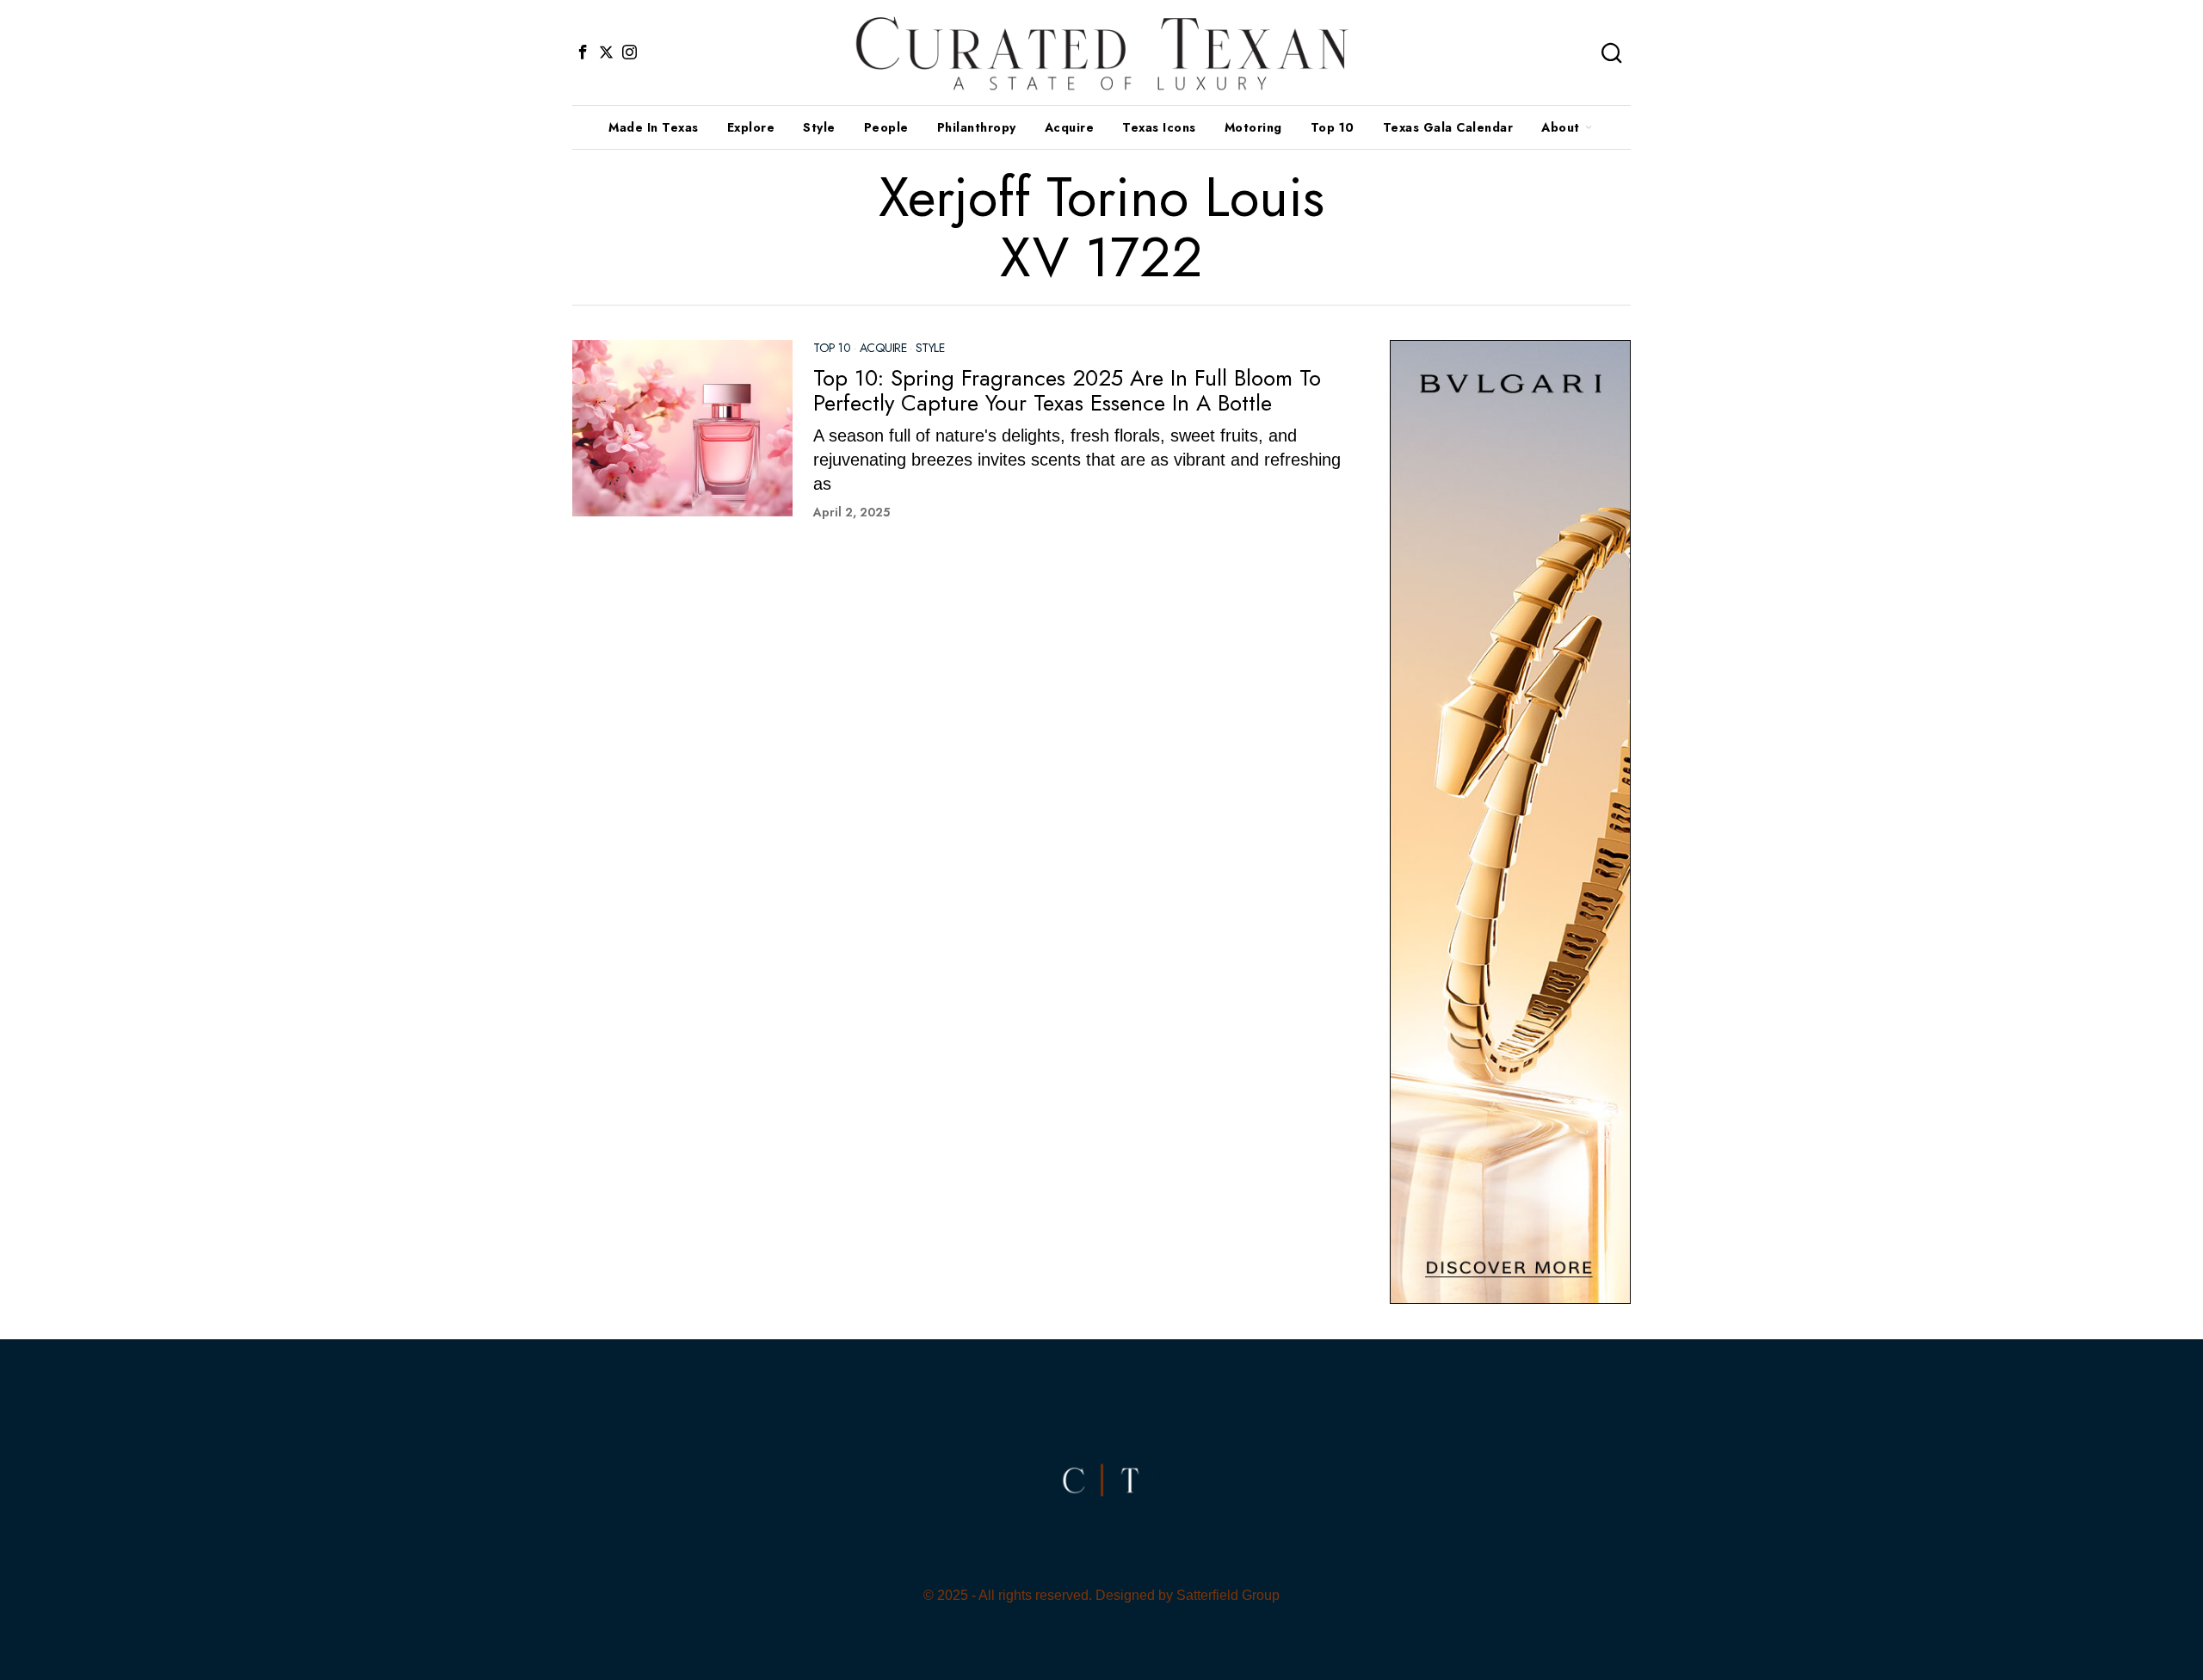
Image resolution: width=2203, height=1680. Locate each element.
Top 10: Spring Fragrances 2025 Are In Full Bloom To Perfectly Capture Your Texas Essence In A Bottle (1067, 390)
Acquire (883, 348)
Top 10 (832, 348)
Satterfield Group (1228, 1595)
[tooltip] (583, 52)
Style (930, 348)
